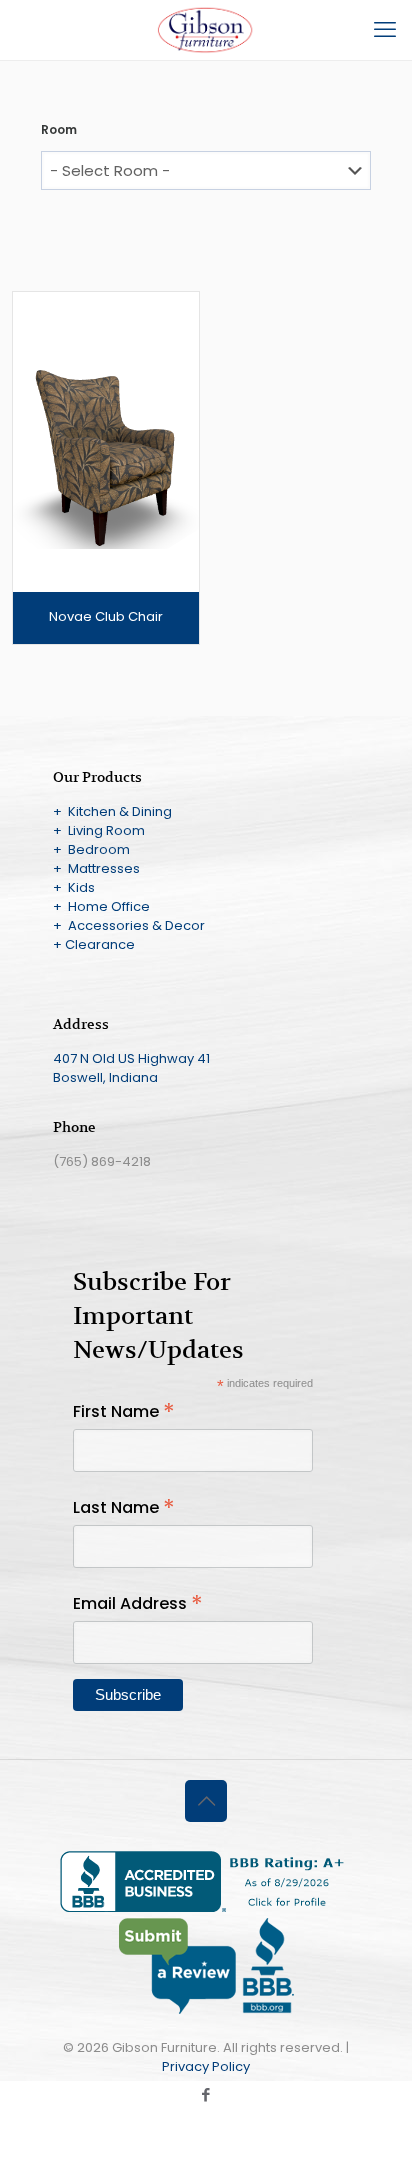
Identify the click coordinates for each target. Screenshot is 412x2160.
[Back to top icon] (206, 1801)
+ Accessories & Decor (129, 925)
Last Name (124, 1507)
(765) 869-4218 (102, 1161)
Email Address (138, 1603)
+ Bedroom (91, 849)
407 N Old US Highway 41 (131, 1058)
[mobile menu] (385, 30)
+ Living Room (99, 830)
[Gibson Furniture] (206, 30)
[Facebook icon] (206, 2094)
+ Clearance (94, 944)
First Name (124, 1411)
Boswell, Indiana (105, 1077)
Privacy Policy (206, 2066)
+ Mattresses (96, 868)
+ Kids (74, 887)
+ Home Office (101, 906)
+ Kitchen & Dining (112, 811)
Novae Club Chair (106, 616)
